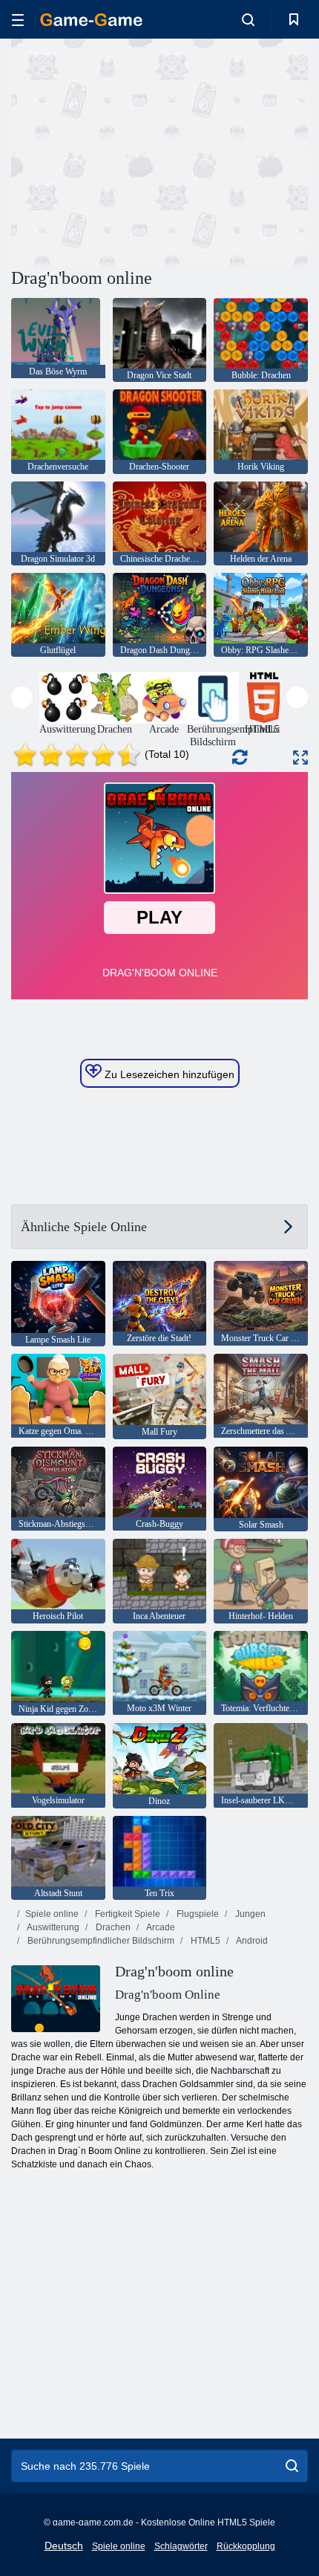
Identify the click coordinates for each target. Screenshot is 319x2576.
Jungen (249, 1914)
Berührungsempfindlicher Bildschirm (100, 1941)
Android (251, 1941)
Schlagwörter (181, 2546)
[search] (292, 2466)
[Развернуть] (300, 757)
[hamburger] (18, 20)
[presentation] (22, 697)
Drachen (112, 1927)
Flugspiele (197, 1914)
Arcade (160, 1927)
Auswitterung (52, 1927)
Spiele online (52, 1914)
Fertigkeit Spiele (126, 1914)
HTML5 (204, 1941)
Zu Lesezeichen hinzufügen (168, 1074)
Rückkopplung (246, 2546)
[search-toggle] (248, 19)
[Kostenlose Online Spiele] (91, 20)
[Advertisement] (137, 151)
